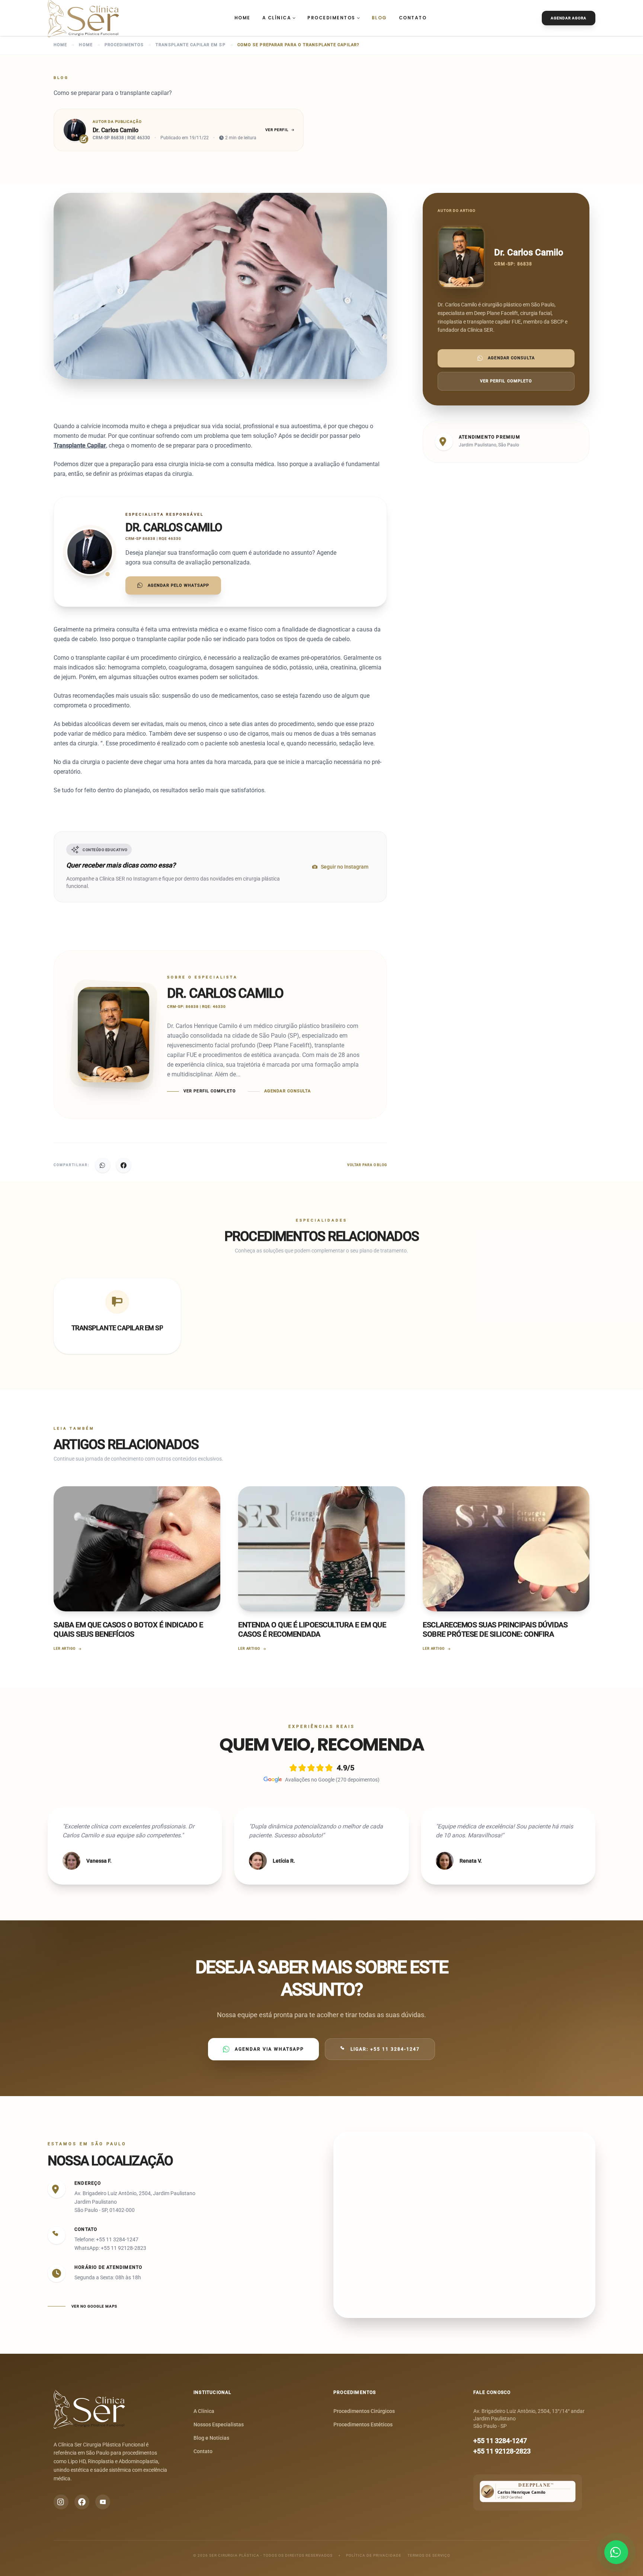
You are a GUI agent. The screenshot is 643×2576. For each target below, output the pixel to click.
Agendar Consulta (288, 1091)
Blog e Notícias (211, 2438)
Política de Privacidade (374, 2555)
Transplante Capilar (80, 445)
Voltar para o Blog (367, 1165)
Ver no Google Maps (94, 2306)
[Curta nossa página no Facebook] (82, 2502)
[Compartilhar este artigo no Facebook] (124, 1165)
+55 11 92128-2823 (502, 2451)
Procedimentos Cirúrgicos (364, 2411)
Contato (413, 18)
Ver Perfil (277, 130)
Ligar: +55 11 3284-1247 (385, 2049)
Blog (379, 18)
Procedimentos (331, 18)
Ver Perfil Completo (210, 1091)
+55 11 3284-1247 (500, 2441)
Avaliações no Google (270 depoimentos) (332, 1780)
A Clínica (277, 18)
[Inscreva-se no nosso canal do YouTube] (103, 2502)
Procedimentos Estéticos (363, 2424)
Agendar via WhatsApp (269, 2049)
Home (242, 18)
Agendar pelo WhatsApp (178, 585)
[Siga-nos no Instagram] (61, 2502)
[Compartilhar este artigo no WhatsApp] (103, 1165)
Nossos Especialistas (219, 2424)
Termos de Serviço (429, 2555)
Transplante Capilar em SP (191, 45)
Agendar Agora (569, 18)
